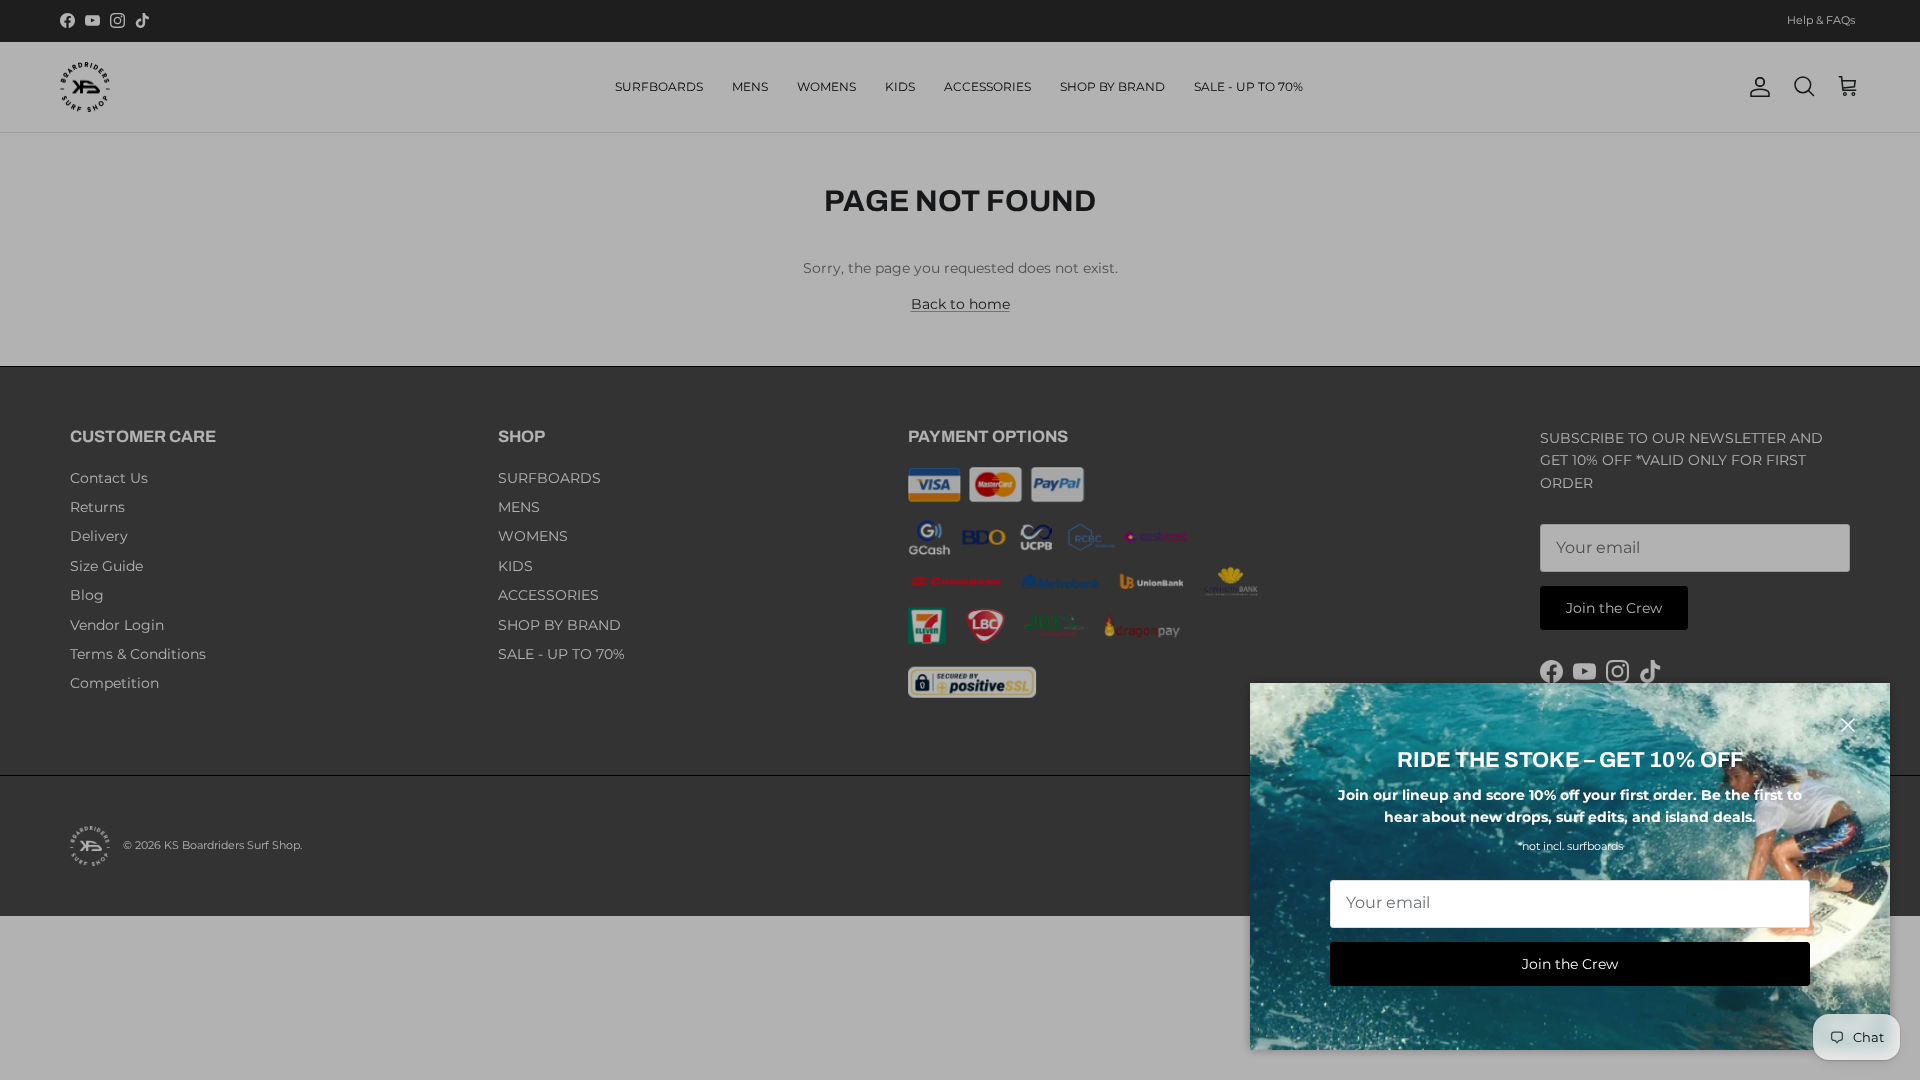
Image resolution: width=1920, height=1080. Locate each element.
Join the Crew (1570, 964)
